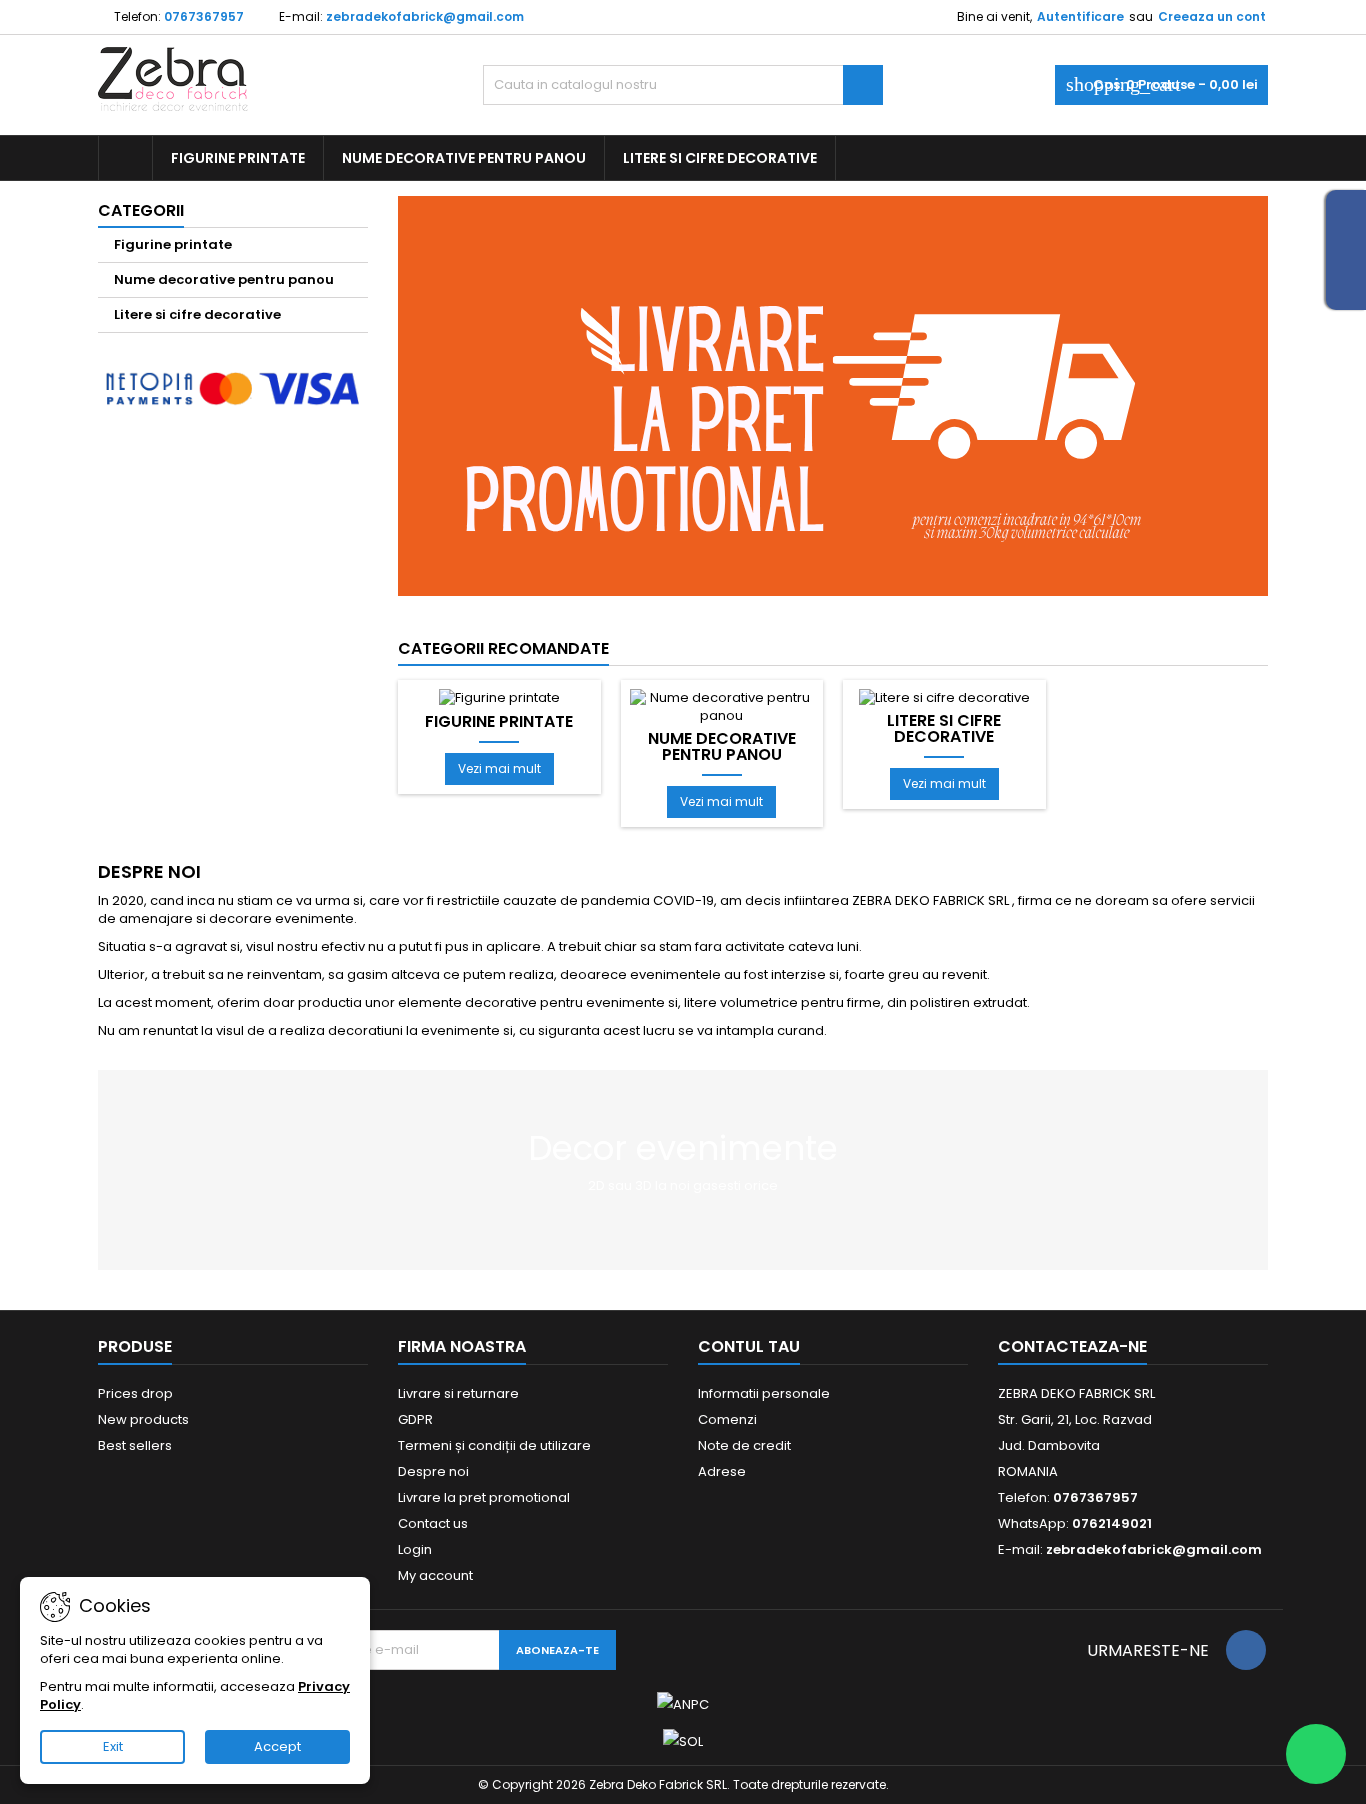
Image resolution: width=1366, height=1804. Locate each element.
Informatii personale (764, 1393)
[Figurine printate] (499, 697)
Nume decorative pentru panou (464, 158)
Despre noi (433, 1471)
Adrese (722, 1471)
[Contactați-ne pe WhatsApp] (1316, 1754)
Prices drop (135, 1393)
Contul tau (749, 1346)
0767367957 (204, 16)
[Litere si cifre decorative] (944, 697)
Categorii (141, 210)
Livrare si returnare (458, 1393)
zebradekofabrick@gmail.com (425, 16)
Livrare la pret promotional (484, 1497)
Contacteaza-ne (1072, 1346)
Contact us (433, 1523)
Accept (277, 1746)
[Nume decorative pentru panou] (722, 706)
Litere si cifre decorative (720, 158)
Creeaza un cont (1212, 16)
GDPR (415, 1419)
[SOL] (683, 1740)
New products (143, 1419)
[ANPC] (683, 1704)
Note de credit (744, 1445)
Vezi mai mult (499, 768)
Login (415, 1549)
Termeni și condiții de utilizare (494, 1445)
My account (435, 1575)
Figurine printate (238, 158)
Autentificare (1080, 16)
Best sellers (135, 1445)
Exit (113, 1746)
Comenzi (727, 1419)
